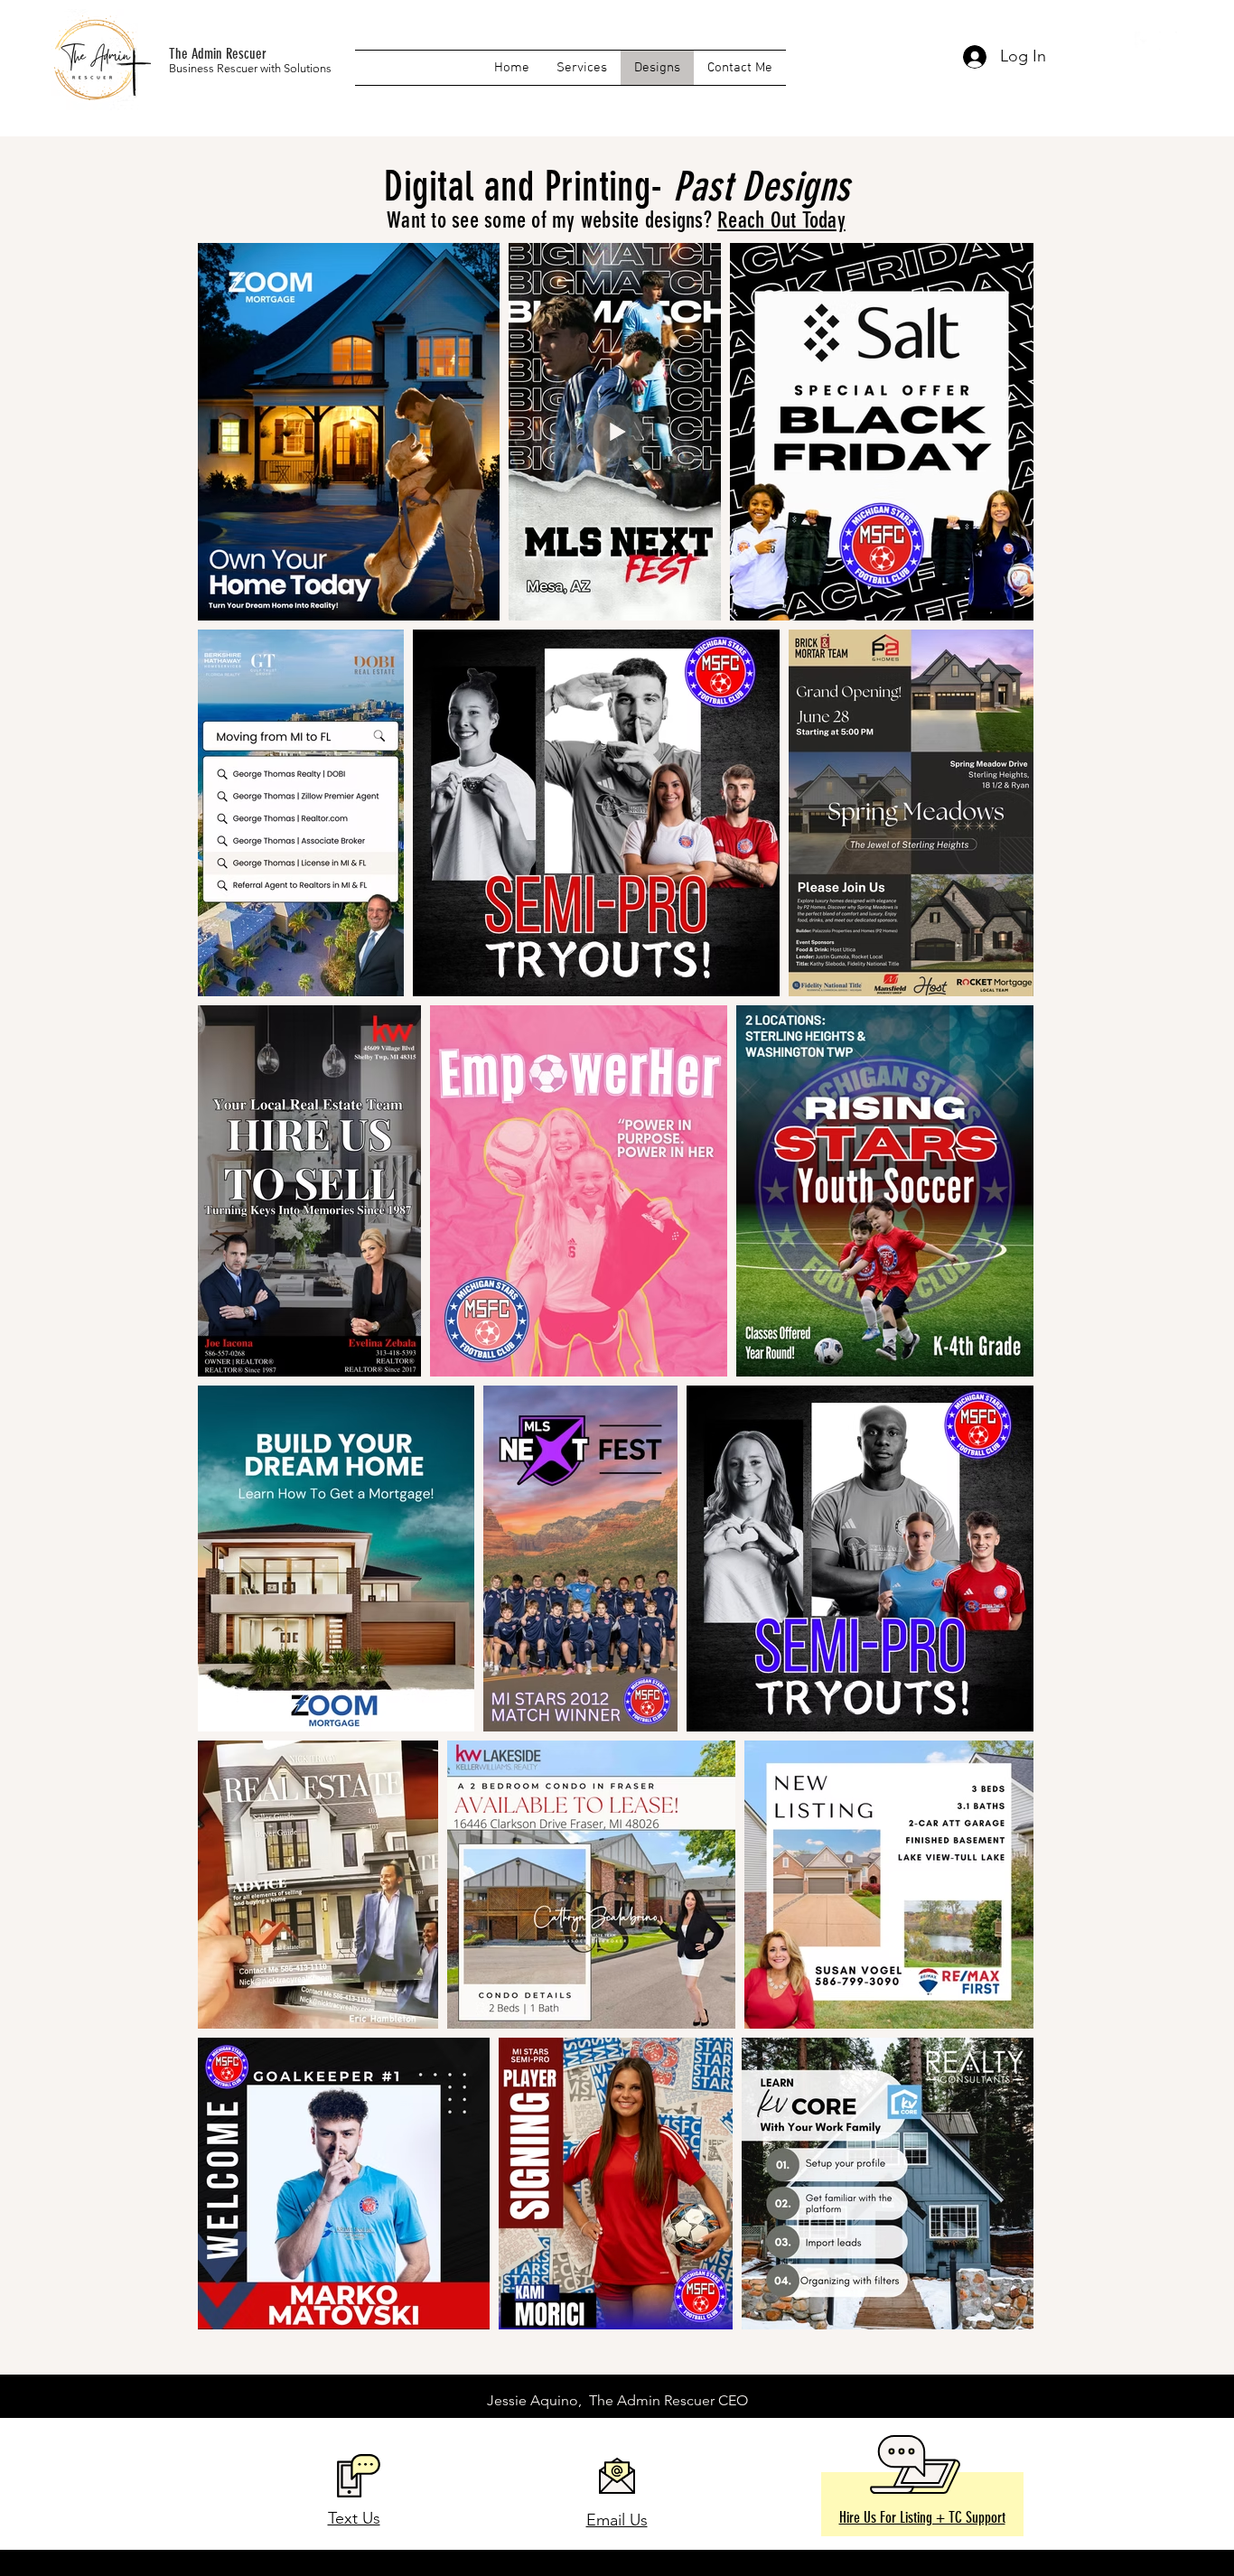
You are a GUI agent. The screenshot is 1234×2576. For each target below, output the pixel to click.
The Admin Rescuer (218, 54)
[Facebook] (1144, 41)
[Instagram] (1168, 41)
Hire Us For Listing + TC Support (922, 2517)
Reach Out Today (781, 220)
